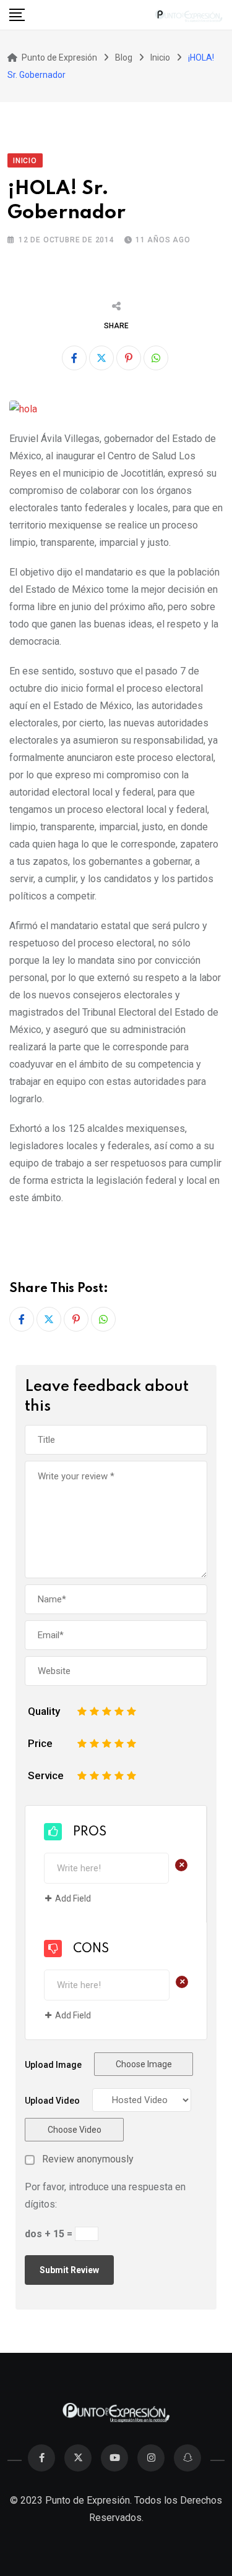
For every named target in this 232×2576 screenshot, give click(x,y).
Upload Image (53, 2065)
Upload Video (52, 2101)
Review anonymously (88, 2159)
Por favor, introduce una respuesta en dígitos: (105, 2196)
